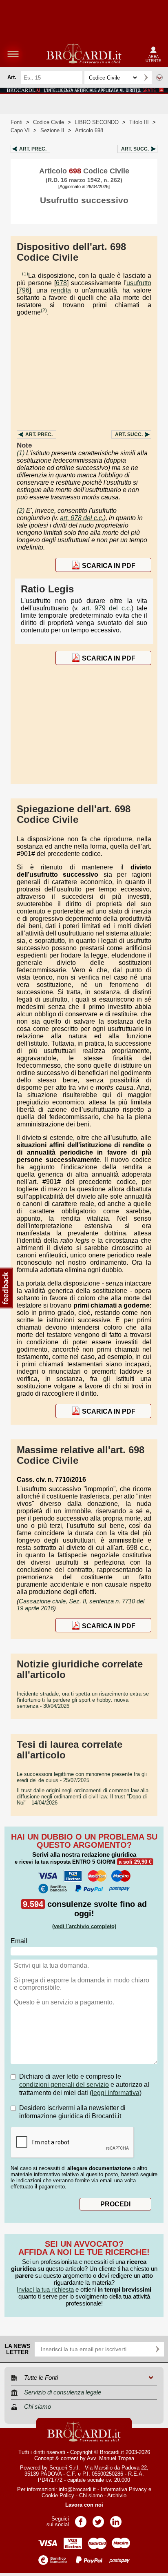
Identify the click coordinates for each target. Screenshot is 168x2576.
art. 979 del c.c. (107, 608)
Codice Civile (49, 122)
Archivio (117, 2495)
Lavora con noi (84, 2505)
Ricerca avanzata (159, 78)
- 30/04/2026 (83, 1700)
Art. (33, 149)
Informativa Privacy (124, 2489)
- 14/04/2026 (83, 1797)
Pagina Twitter (98, 2519)
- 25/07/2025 (82, 1777)
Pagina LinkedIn (116, 2519)
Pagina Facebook (81, 2519)
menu (13, 54)
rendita (61, 290)
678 (61, 283)
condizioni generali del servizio (64, 2085)
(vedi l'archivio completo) (84, 1926)
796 (24, 290)
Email (19, 1941)
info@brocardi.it (77, 2489)
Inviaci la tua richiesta (45, 2289)
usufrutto (139, 283)
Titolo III (139, 122)
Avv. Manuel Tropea (111, 2458)
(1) (25, 274)
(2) (44, 310)
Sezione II (52, 130)
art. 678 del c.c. (82, 518)
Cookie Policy (58, 2495)
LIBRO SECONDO (97, 122)
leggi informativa (116, 2093)
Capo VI (20, 130)
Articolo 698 (89, 130)
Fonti (17, 122)
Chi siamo (91, 2495)
